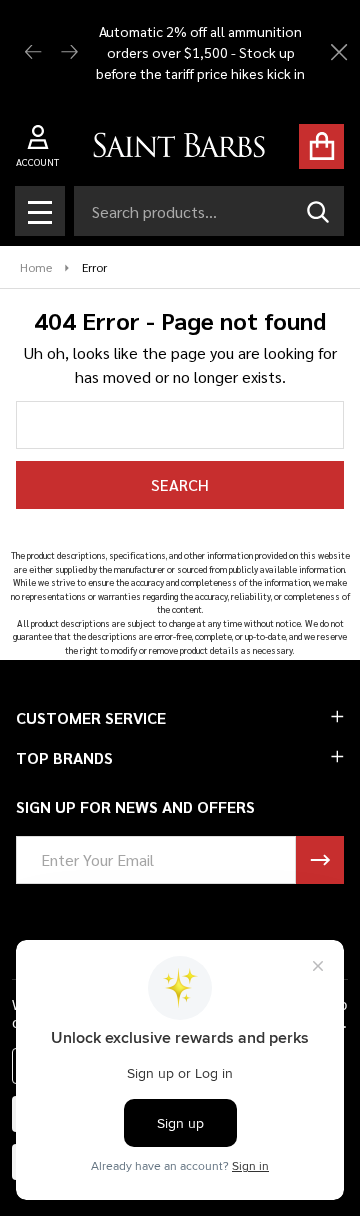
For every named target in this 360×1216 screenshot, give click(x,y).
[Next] (70, 52)
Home (36, 267)
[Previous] (34, 52)
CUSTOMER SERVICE (91, 717)
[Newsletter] (320, 860)
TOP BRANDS (64, 757)
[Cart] (321, 146)
